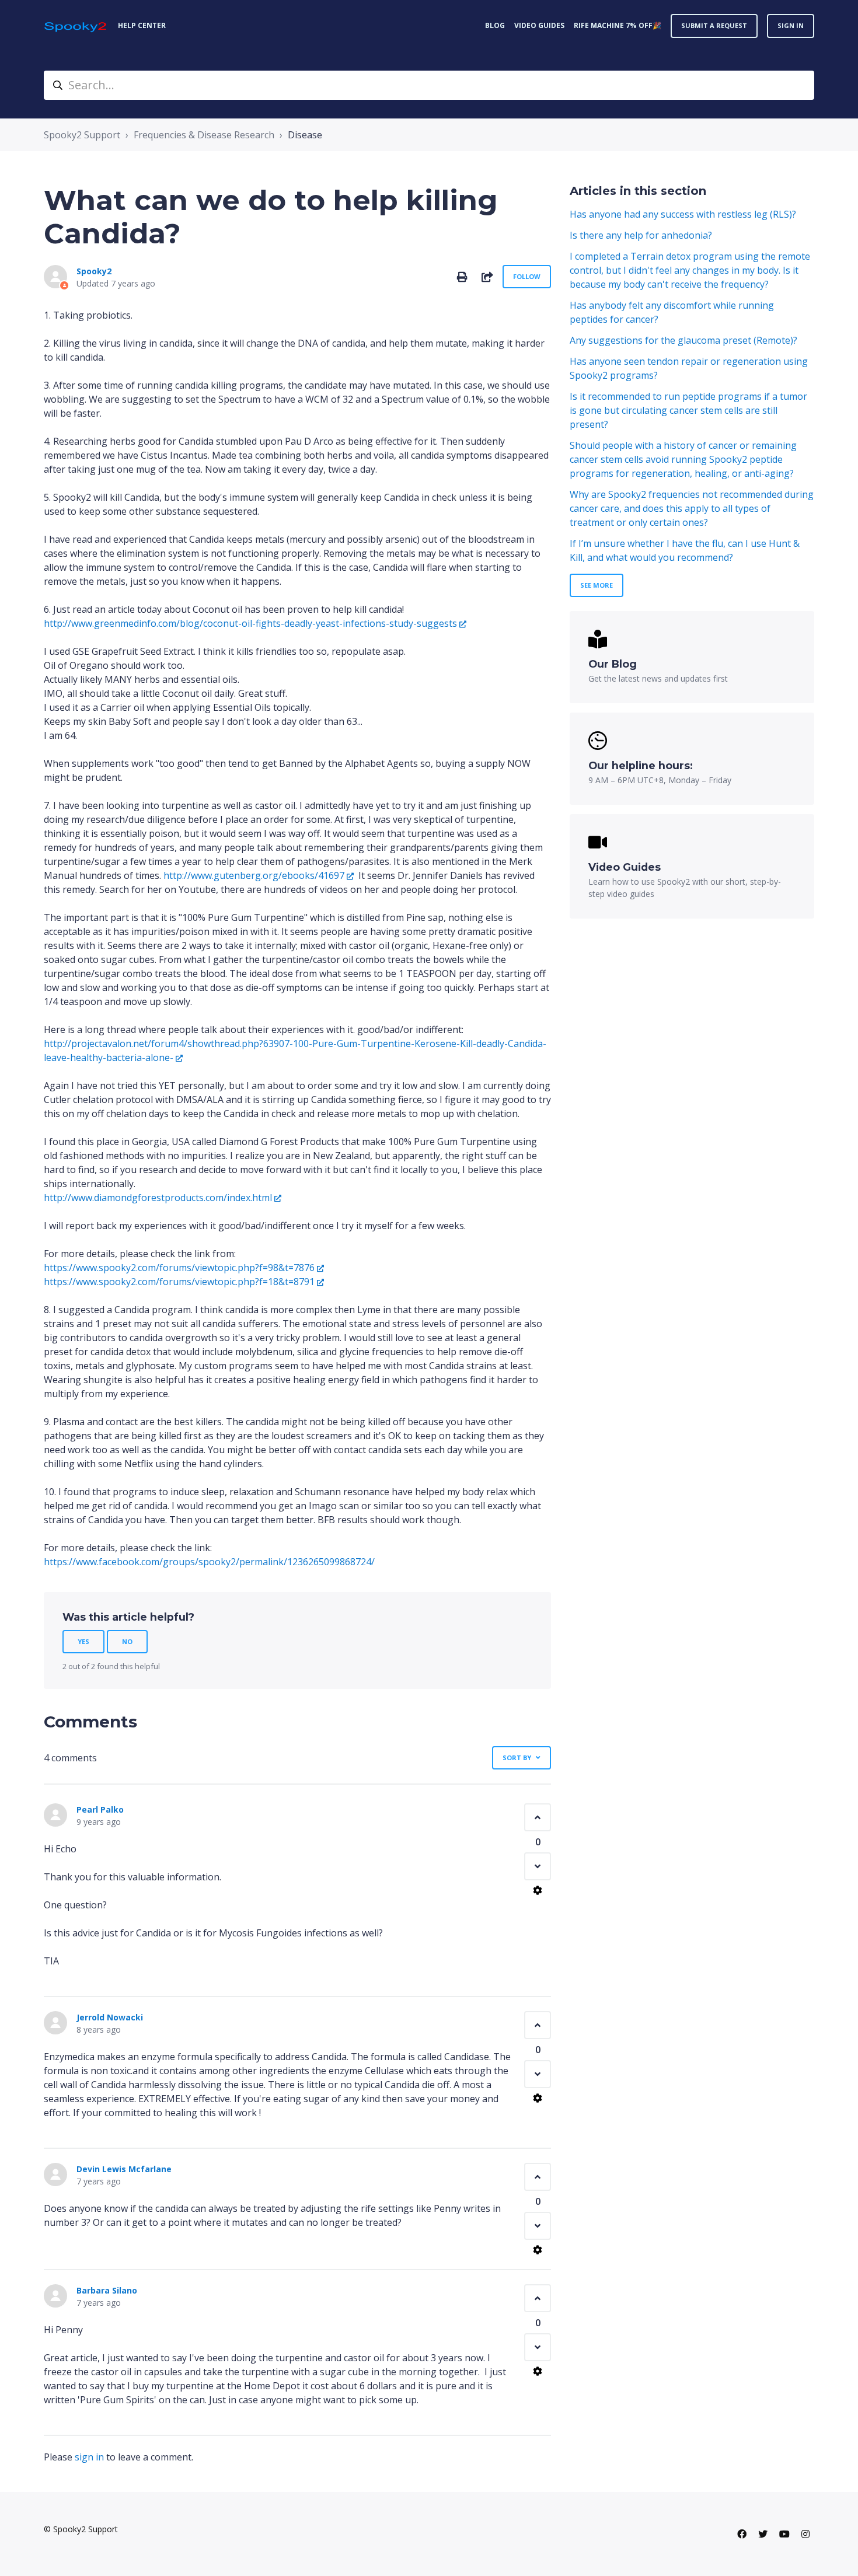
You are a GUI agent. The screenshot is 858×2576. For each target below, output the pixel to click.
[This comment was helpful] (538, 1817)
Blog (495, 25)
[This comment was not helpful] (538, 1866)
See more (597, 585)
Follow (527, 276)
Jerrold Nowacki (110, 2017)
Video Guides (539, 25)
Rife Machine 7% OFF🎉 (618, 25)
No (127, 1641)
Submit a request (714, 25)
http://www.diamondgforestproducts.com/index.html (158, 1198)
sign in (89, 2457)
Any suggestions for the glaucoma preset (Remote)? (683, 340)
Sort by (517, 1758)
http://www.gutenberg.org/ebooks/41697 (254, 875)
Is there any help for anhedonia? (641, 235)
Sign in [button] (791, 25)
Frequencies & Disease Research (204, 135)
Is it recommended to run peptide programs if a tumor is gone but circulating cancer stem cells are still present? (688, 410)
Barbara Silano (107, 2290)
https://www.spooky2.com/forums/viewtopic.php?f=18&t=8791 (179, 1282)
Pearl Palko (100, 1809)
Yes (83, 1641)
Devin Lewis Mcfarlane (124, 2169)
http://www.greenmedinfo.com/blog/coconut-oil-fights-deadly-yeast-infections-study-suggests (250, 623)
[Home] (76, 26)
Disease (305, 135)
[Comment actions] (538, 1890)
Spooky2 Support (82, 135)
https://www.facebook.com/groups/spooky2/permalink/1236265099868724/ (209, 1562)
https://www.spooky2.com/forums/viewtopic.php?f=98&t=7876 (179, 1268)
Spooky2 (94, 271)
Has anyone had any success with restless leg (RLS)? (683, 214)
